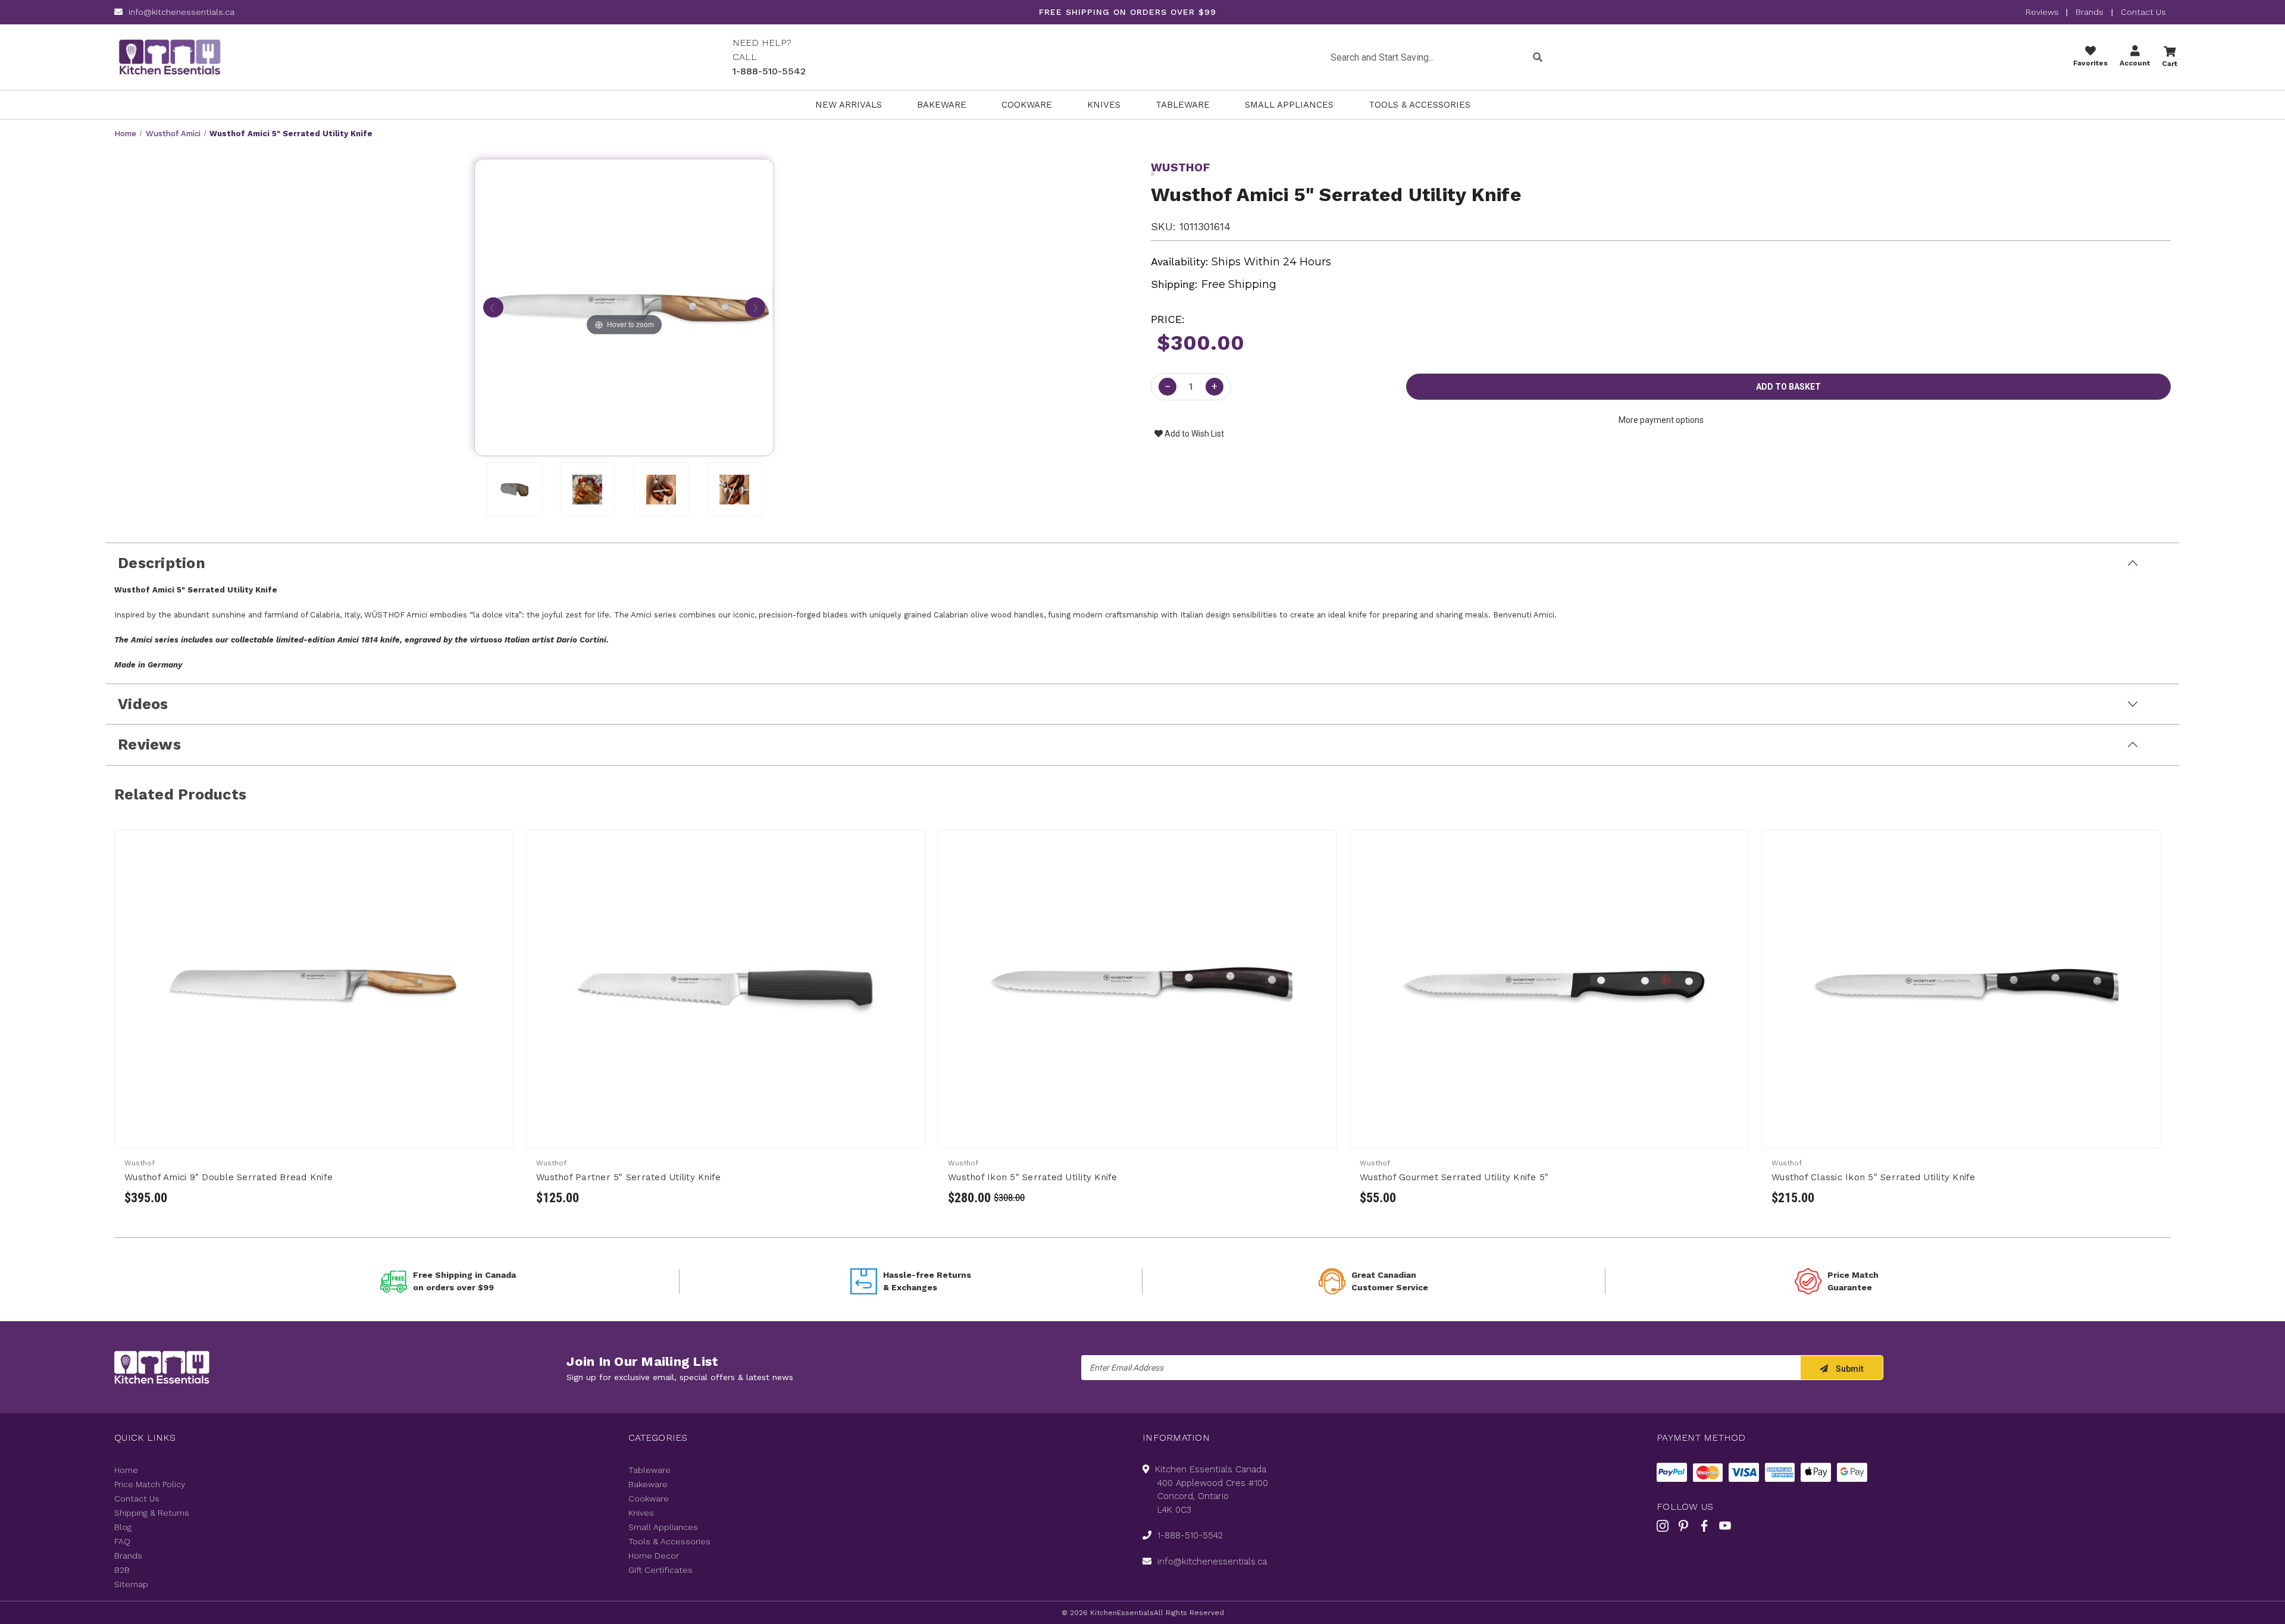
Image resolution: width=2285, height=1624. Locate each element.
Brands (2090, 12)
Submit (1849, 1369)
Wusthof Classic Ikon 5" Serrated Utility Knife (1874, 1177)
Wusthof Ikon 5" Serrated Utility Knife (1033, 1177)
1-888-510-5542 (769, 71)
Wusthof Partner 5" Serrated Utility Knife (628, 1177)
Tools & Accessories (1419, 105)
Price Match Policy (150, 1484)
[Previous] (493, 308)
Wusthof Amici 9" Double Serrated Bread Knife (228, 1177)
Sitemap (131, 1584)
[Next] (755, 308)
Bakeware (942, 105)
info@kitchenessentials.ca (181, 12)
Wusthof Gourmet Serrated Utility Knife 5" (1454, 1177)
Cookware (1027, 105)
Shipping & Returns (152, 1513)
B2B (122, 1570)
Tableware (1183, 105)
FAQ (122, 1541)
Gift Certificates (661, 1570)
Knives (1104, 105)
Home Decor (654, 1556)
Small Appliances (1289, 105)
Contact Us (2143, 12)
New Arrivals (849, 105)
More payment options (1661, 420)
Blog (123, 1527)
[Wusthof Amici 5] (514, 490)
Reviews (2043, 12)
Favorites (2090, 63)
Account (2135, 63)
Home (126, 1470)
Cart (2170, 64)
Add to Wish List (1193, 434)
